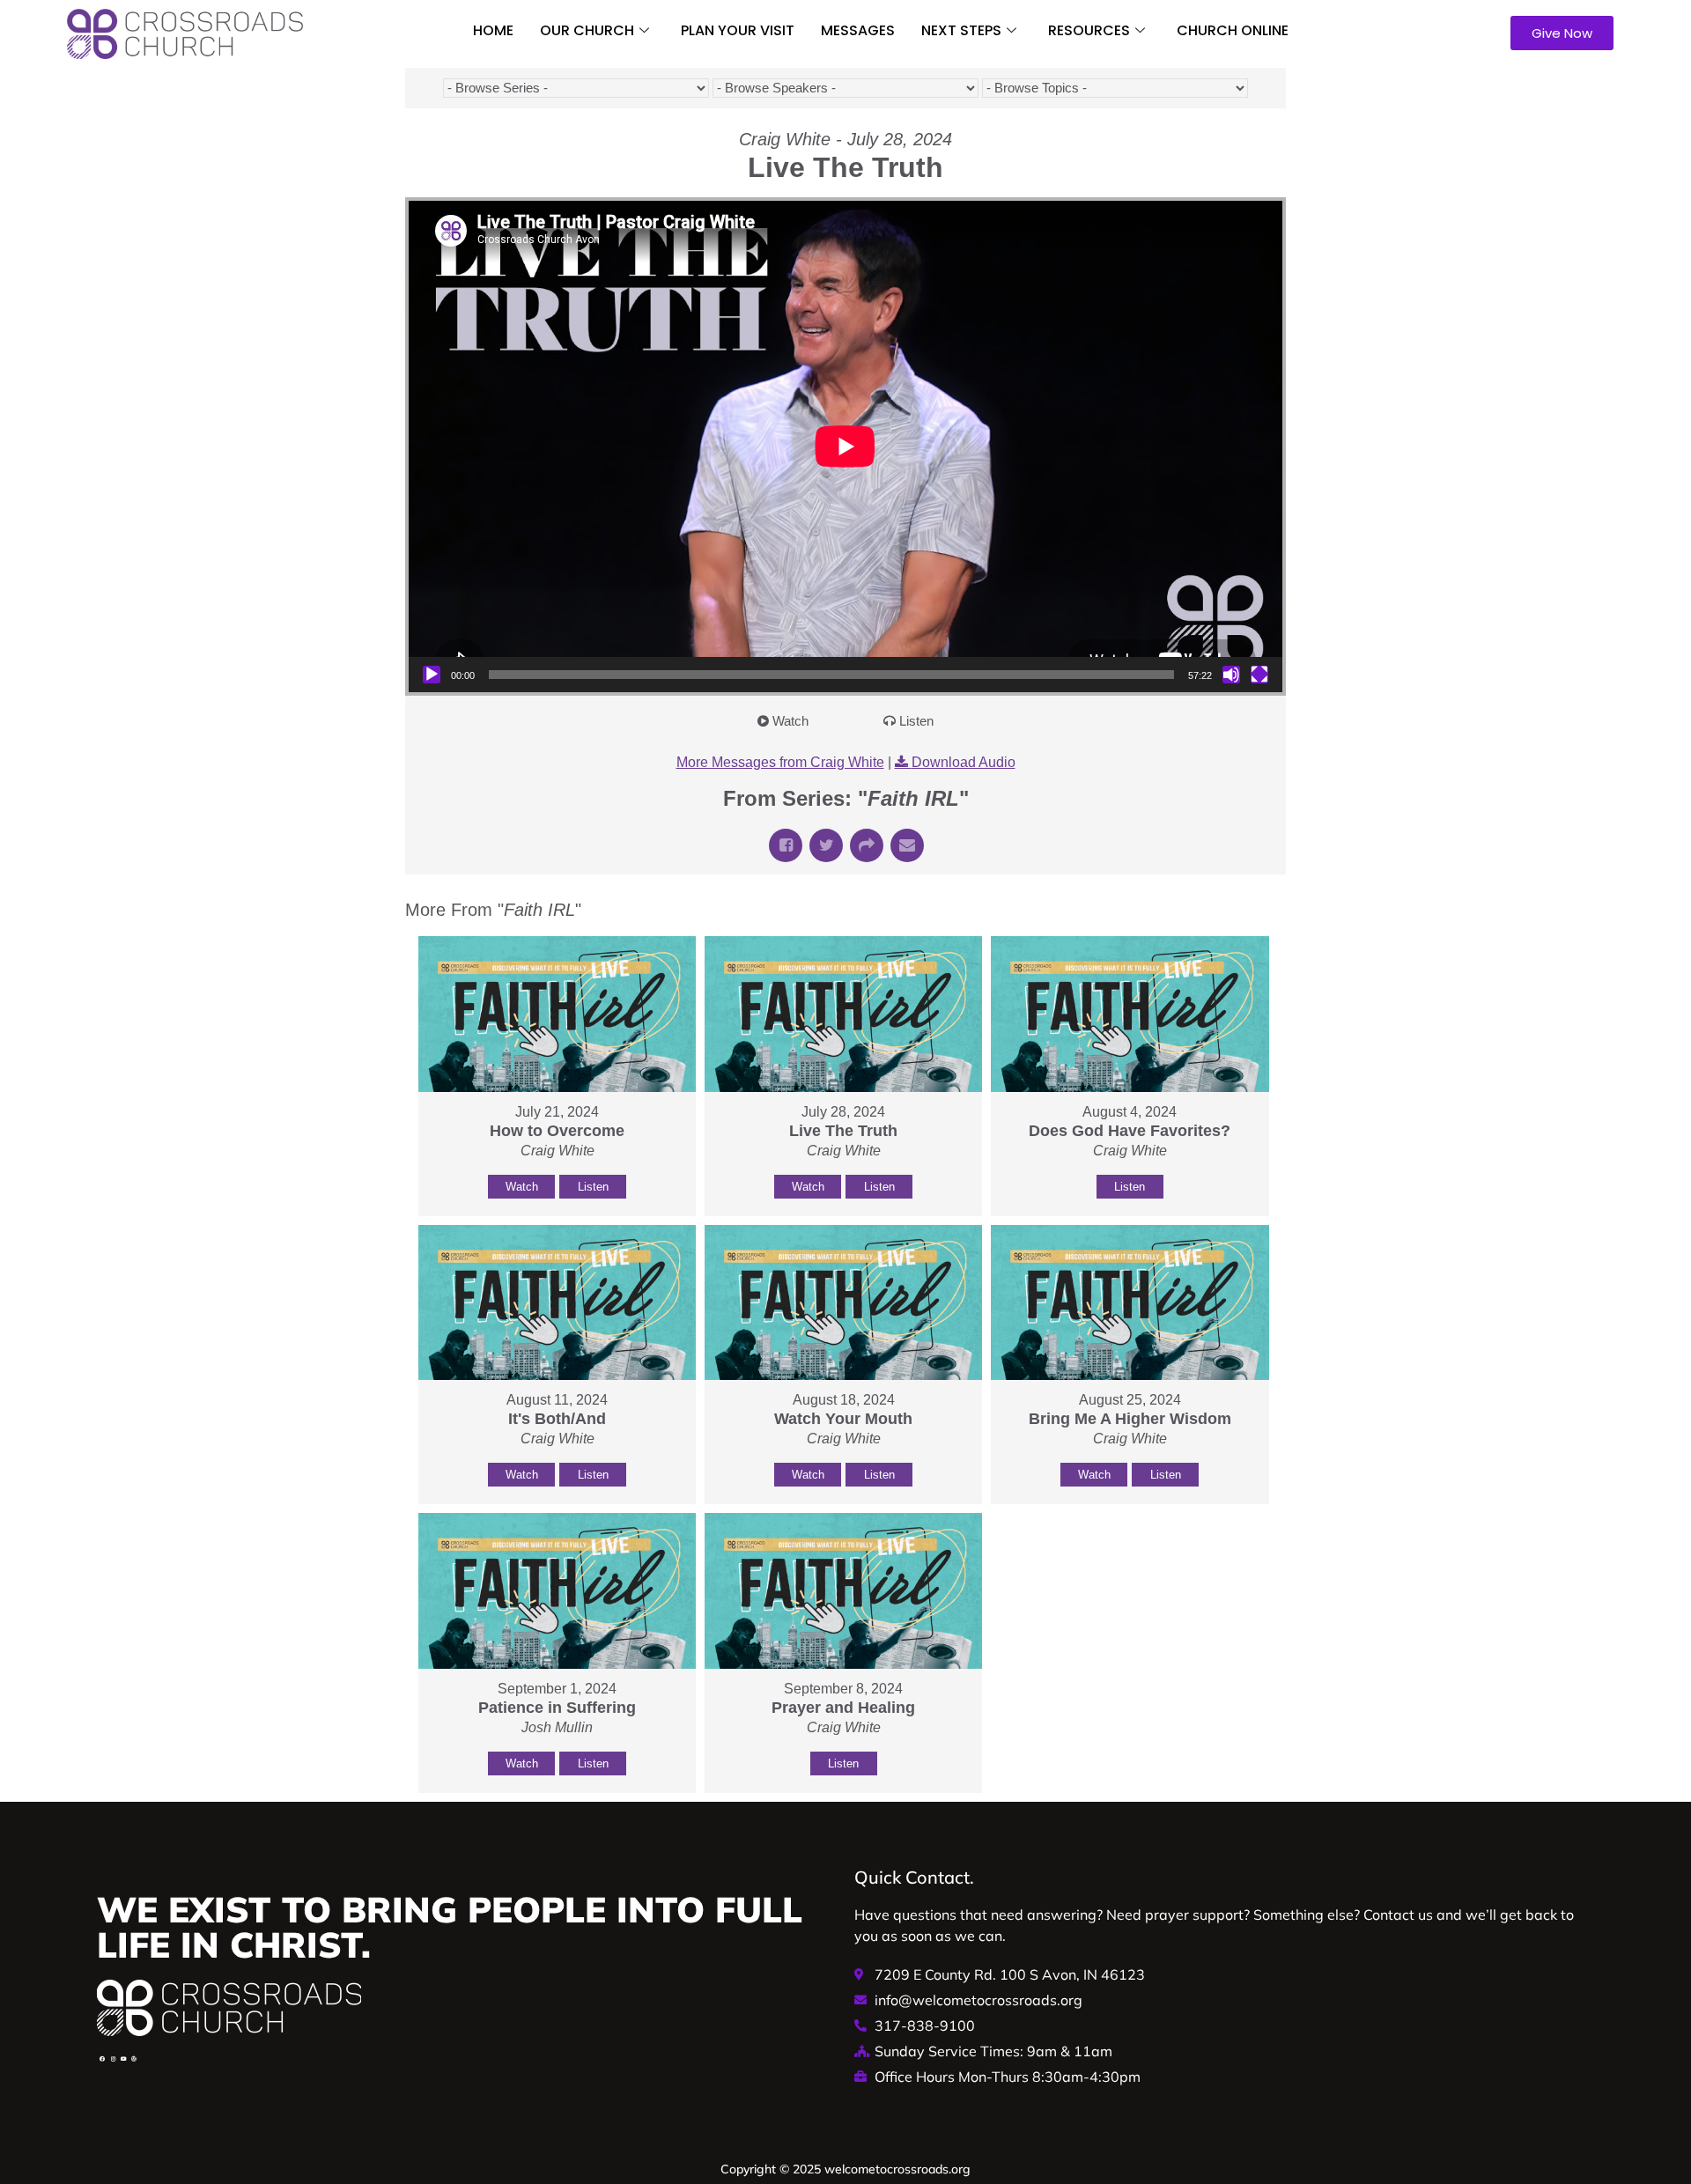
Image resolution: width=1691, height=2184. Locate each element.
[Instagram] (113, 2059)
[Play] (432, 675)
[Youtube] (123, 2059)
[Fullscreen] (1259, 675)
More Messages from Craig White (780, 762)
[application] (845, 446)
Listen (916, 721)
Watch (790, 721)
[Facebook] (102, 2059)
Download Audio (964, 762)
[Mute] (1231, 675)
